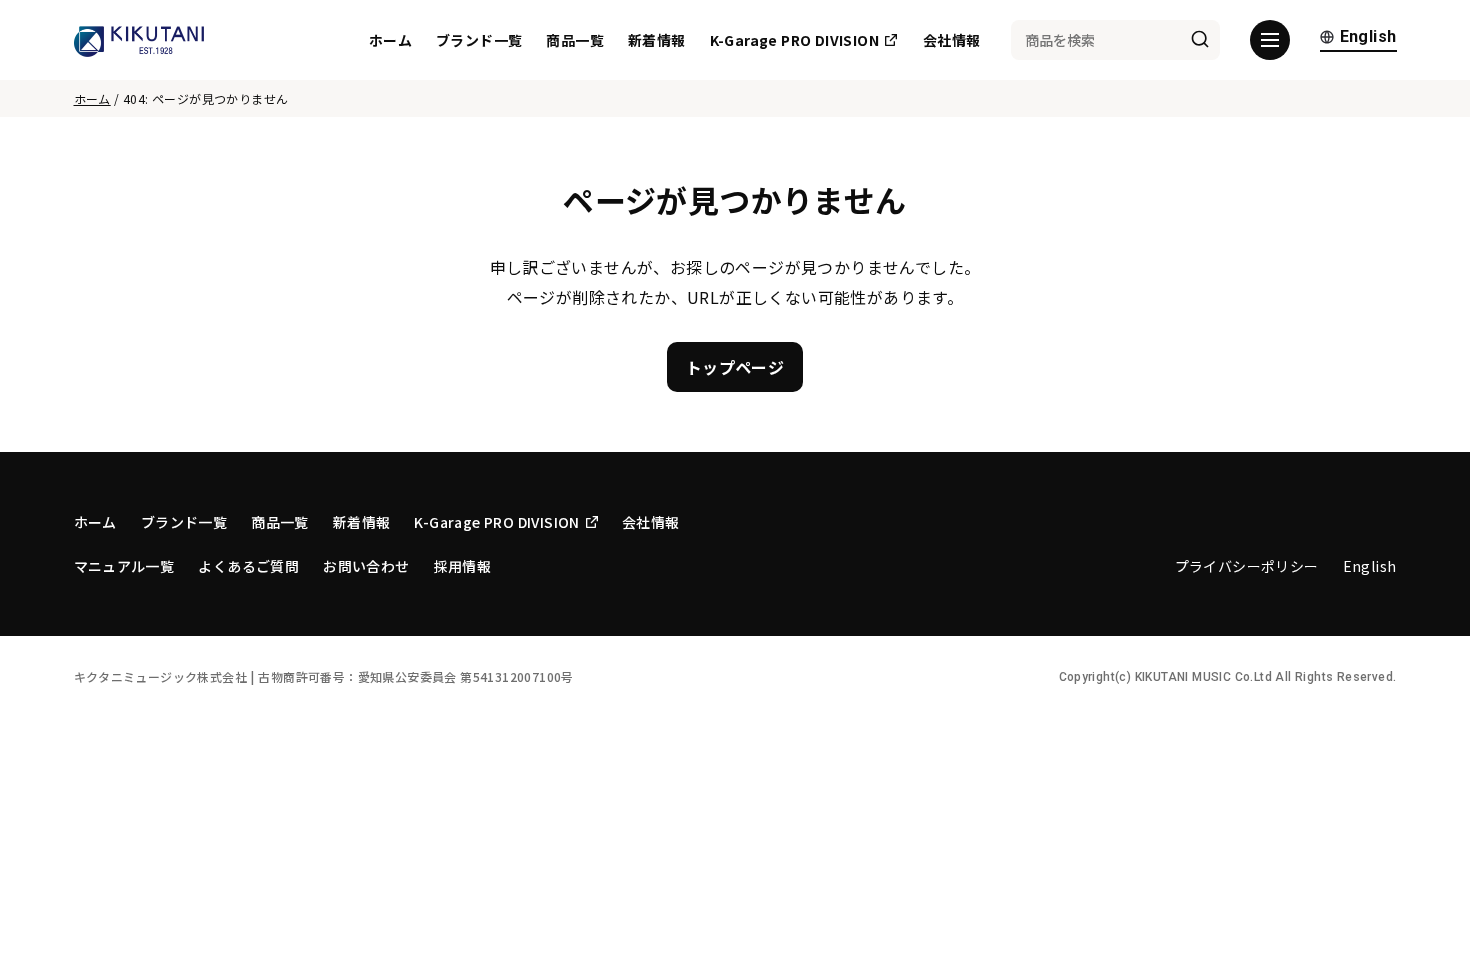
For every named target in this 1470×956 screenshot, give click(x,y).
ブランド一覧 (479, 40)
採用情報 (463, 566)
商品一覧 (575, 40)
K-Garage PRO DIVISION (794, 40)
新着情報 (657, 40)
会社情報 (952, 40)
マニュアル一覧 (124, 566)
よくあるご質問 (248, 566)
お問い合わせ (366, 566)
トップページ (735, 367)
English (1368, 37)
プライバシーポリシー (1247, 566)
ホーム (390, 40)
